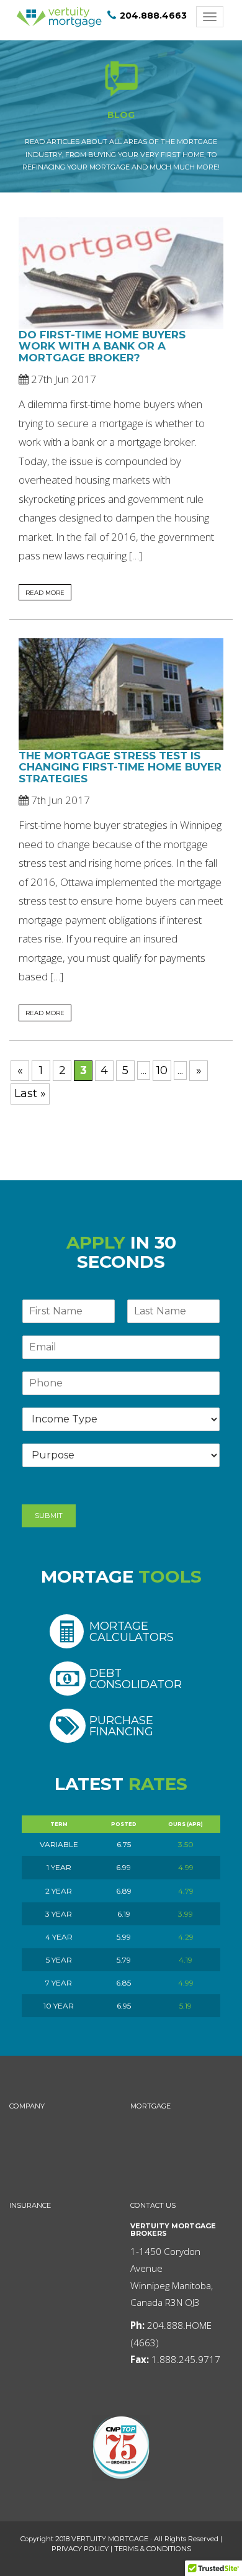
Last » (30, 1093)
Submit (49, 1516)
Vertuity (59, 17)
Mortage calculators (132, 1631)
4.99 (186, 1867)
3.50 (186, 1844)
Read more (45, 592)
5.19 (186, 2006)
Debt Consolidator (136, 1679)
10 (162, 1070)
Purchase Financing (121, 1726)
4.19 (186, 1960)
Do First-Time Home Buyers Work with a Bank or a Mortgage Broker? (102, 346)
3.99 (186, 1914)
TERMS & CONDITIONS (153, 2549)
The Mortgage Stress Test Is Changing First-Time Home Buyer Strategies (120, 767)
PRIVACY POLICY (80, 2549)
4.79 (186, 1891)
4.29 (186, 1937)
